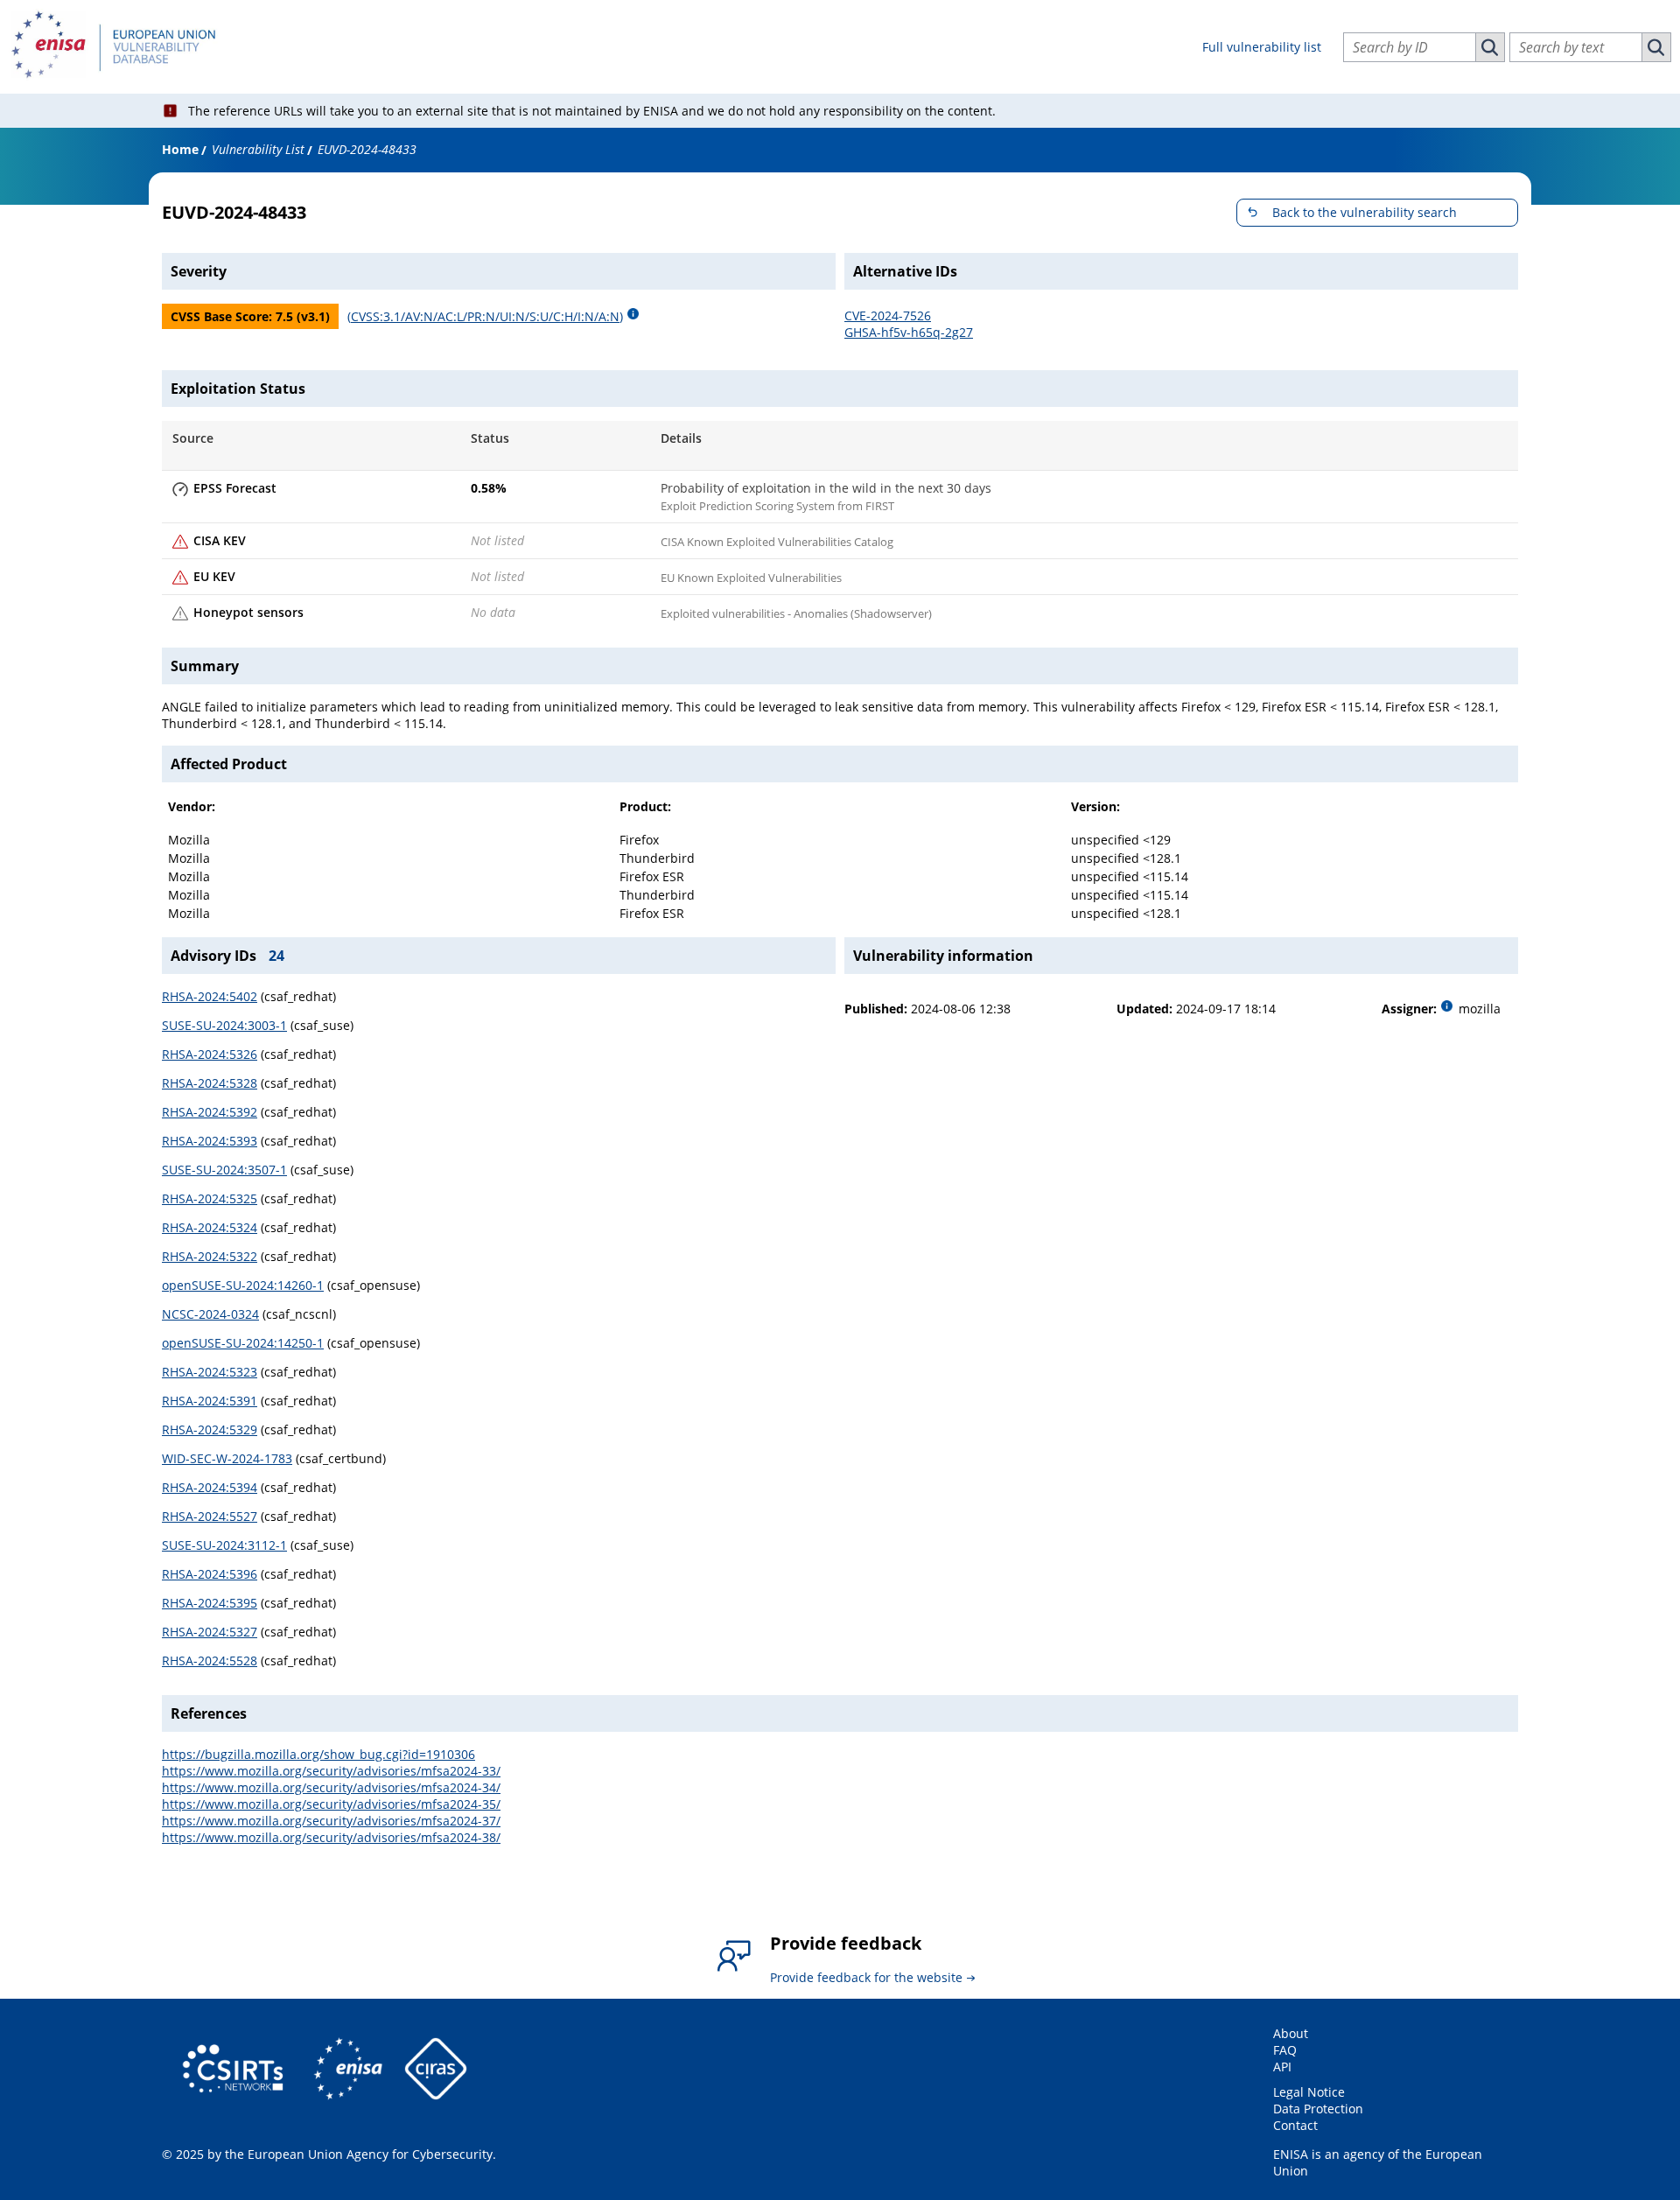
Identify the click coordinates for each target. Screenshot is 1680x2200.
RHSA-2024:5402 (210, 996)
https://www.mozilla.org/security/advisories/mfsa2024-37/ (331, 1821)
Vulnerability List (258, 149)
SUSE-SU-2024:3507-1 (224, 1170)
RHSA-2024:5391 (210, 1401)
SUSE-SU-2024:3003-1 (224, 1025)
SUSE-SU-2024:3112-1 (224, 1545)
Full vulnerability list (1262, 47)
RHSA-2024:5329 (210, 1429)
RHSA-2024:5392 (210, 1112)
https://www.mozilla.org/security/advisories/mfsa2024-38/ (331, 1837)
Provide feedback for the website (866, 1977)
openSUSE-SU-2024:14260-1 (243, 1285)
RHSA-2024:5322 (210, 1256)
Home (180, 149)
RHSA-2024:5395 (210, 1603)
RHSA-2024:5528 (210, 1661)
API (1282, 2067)
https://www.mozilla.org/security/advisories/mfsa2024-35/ (331, 1804)
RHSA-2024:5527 (210, 1516)
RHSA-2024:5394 (210, 1487)
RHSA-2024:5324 (210, 1227)
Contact (1295, 2125)
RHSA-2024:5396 (210, 1574)
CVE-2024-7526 (888, 315)
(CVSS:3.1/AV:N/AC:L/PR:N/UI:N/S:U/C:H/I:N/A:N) (485, 316)
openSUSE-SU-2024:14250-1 (243, 1343)
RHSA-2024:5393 (210, 1141)
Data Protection (1318, 2109)
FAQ (1285, 2050)
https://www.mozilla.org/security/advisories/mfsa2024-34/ (331, 1787)
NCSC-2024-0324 (210, 1314)
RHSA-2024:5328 (210, 1083)
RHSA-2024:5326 (210, 1054)
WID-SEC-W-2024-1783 (227, 1458)
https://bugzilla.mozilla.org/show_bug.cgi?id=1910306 (318, 1754)
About (1291, 2033)
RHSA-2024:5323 (210, 1372)
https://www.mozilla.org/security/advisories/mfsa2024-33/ (331, 1771)
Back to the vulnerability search (1365, 212)
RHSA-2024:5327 (210, 1632)
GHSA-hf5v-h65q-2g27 (909, 332)
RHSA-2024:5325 (210, 1198)
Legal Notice (1309, 2092)
